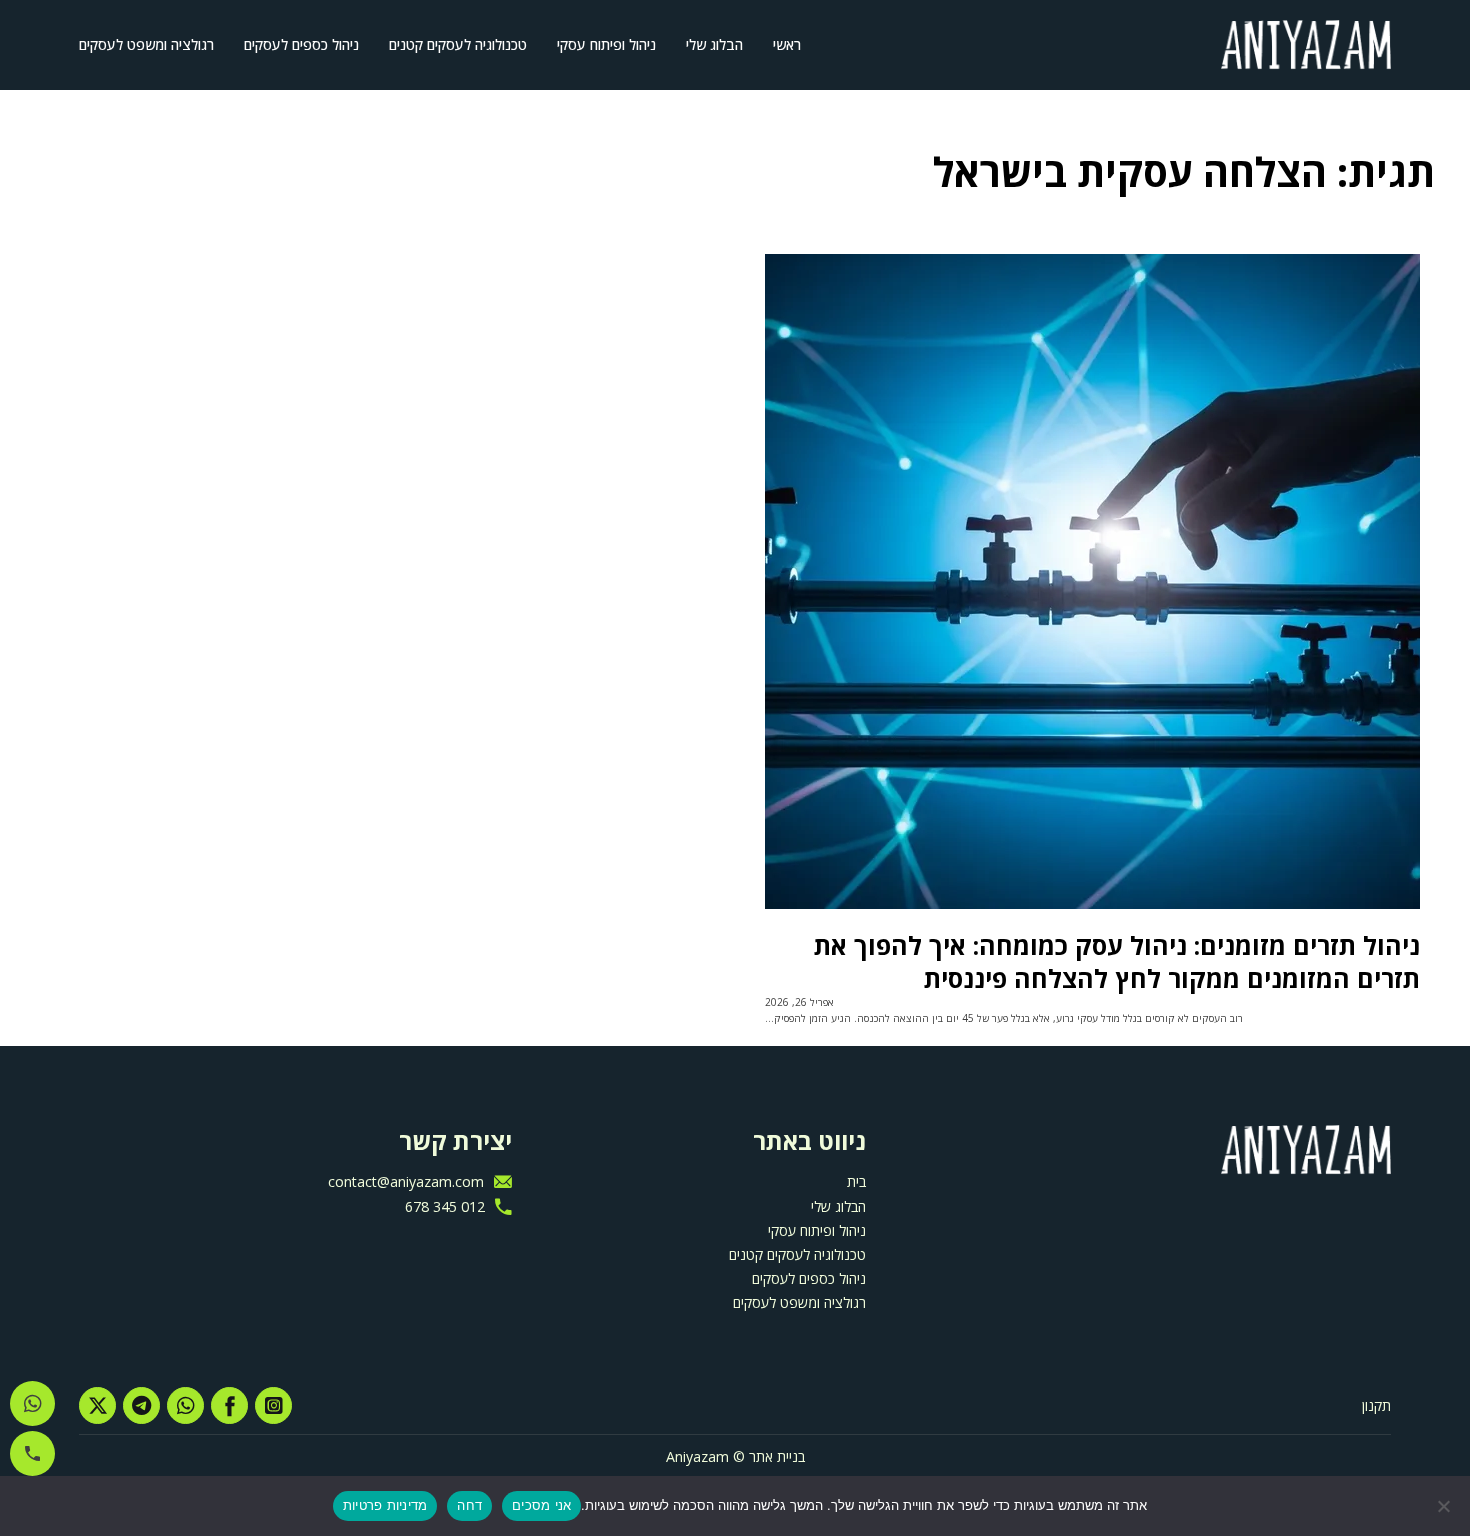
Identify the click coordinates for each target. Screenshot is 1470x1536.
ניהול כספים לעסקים (301, 44)
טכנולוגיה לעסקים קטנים (458, 44)
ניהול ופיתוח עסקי (606, 44)
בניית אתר (777, 1456)
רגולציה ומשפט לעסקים (146, 44)
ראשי (787, 44)
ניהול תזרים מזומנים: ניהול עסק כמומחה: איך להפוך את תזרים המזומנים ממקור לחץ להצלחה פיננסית (1117, 961)
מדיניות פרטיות (385, 1505)
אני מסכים (541, 1505)
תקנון (1376, 1405)
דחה (469, 1505)
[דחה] (1445, 1506)
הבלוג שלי (714, 44)
